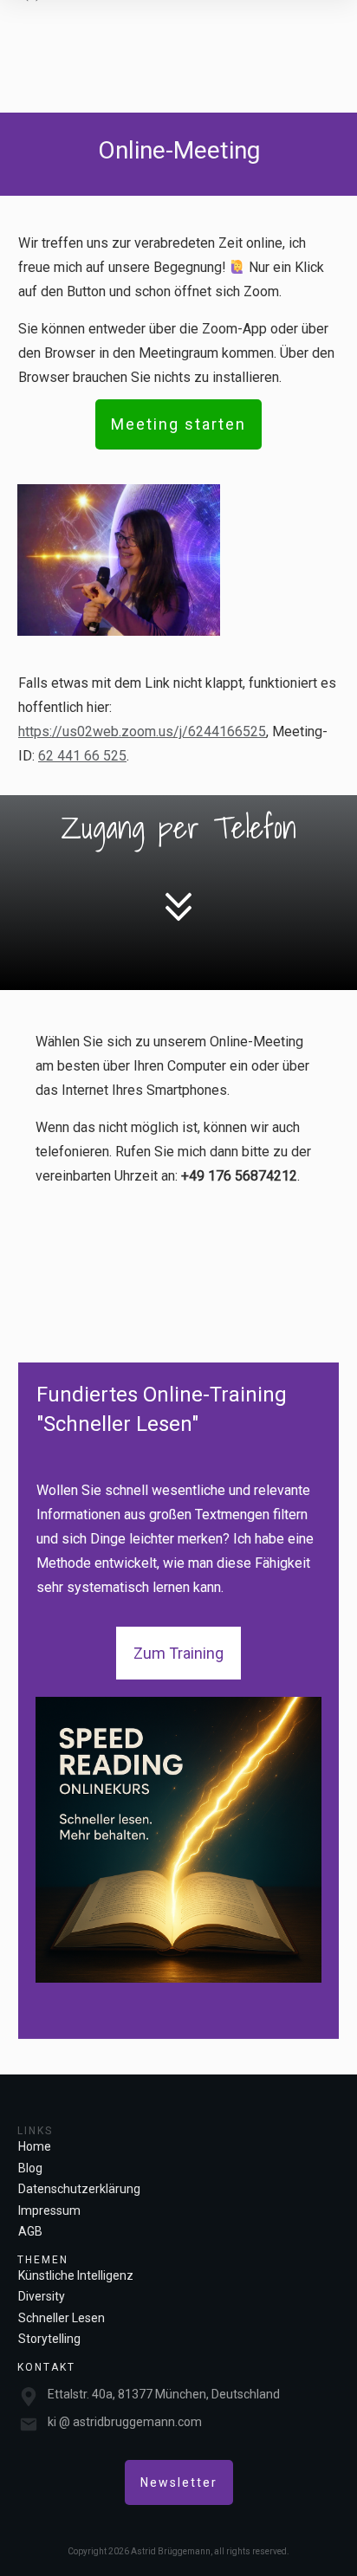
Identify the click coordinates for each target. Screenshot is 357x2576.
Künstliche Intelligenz (76, 2275)
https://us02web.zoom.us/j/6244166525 (142, 731)
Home (35, 2146)
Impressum (49, 2210)
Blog (30, 2168)
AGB (30, 2231)
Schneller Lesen (62, 2318)
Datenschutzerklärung (79, 2189)
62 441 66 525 (82, 756)
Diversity (42, 2296)
